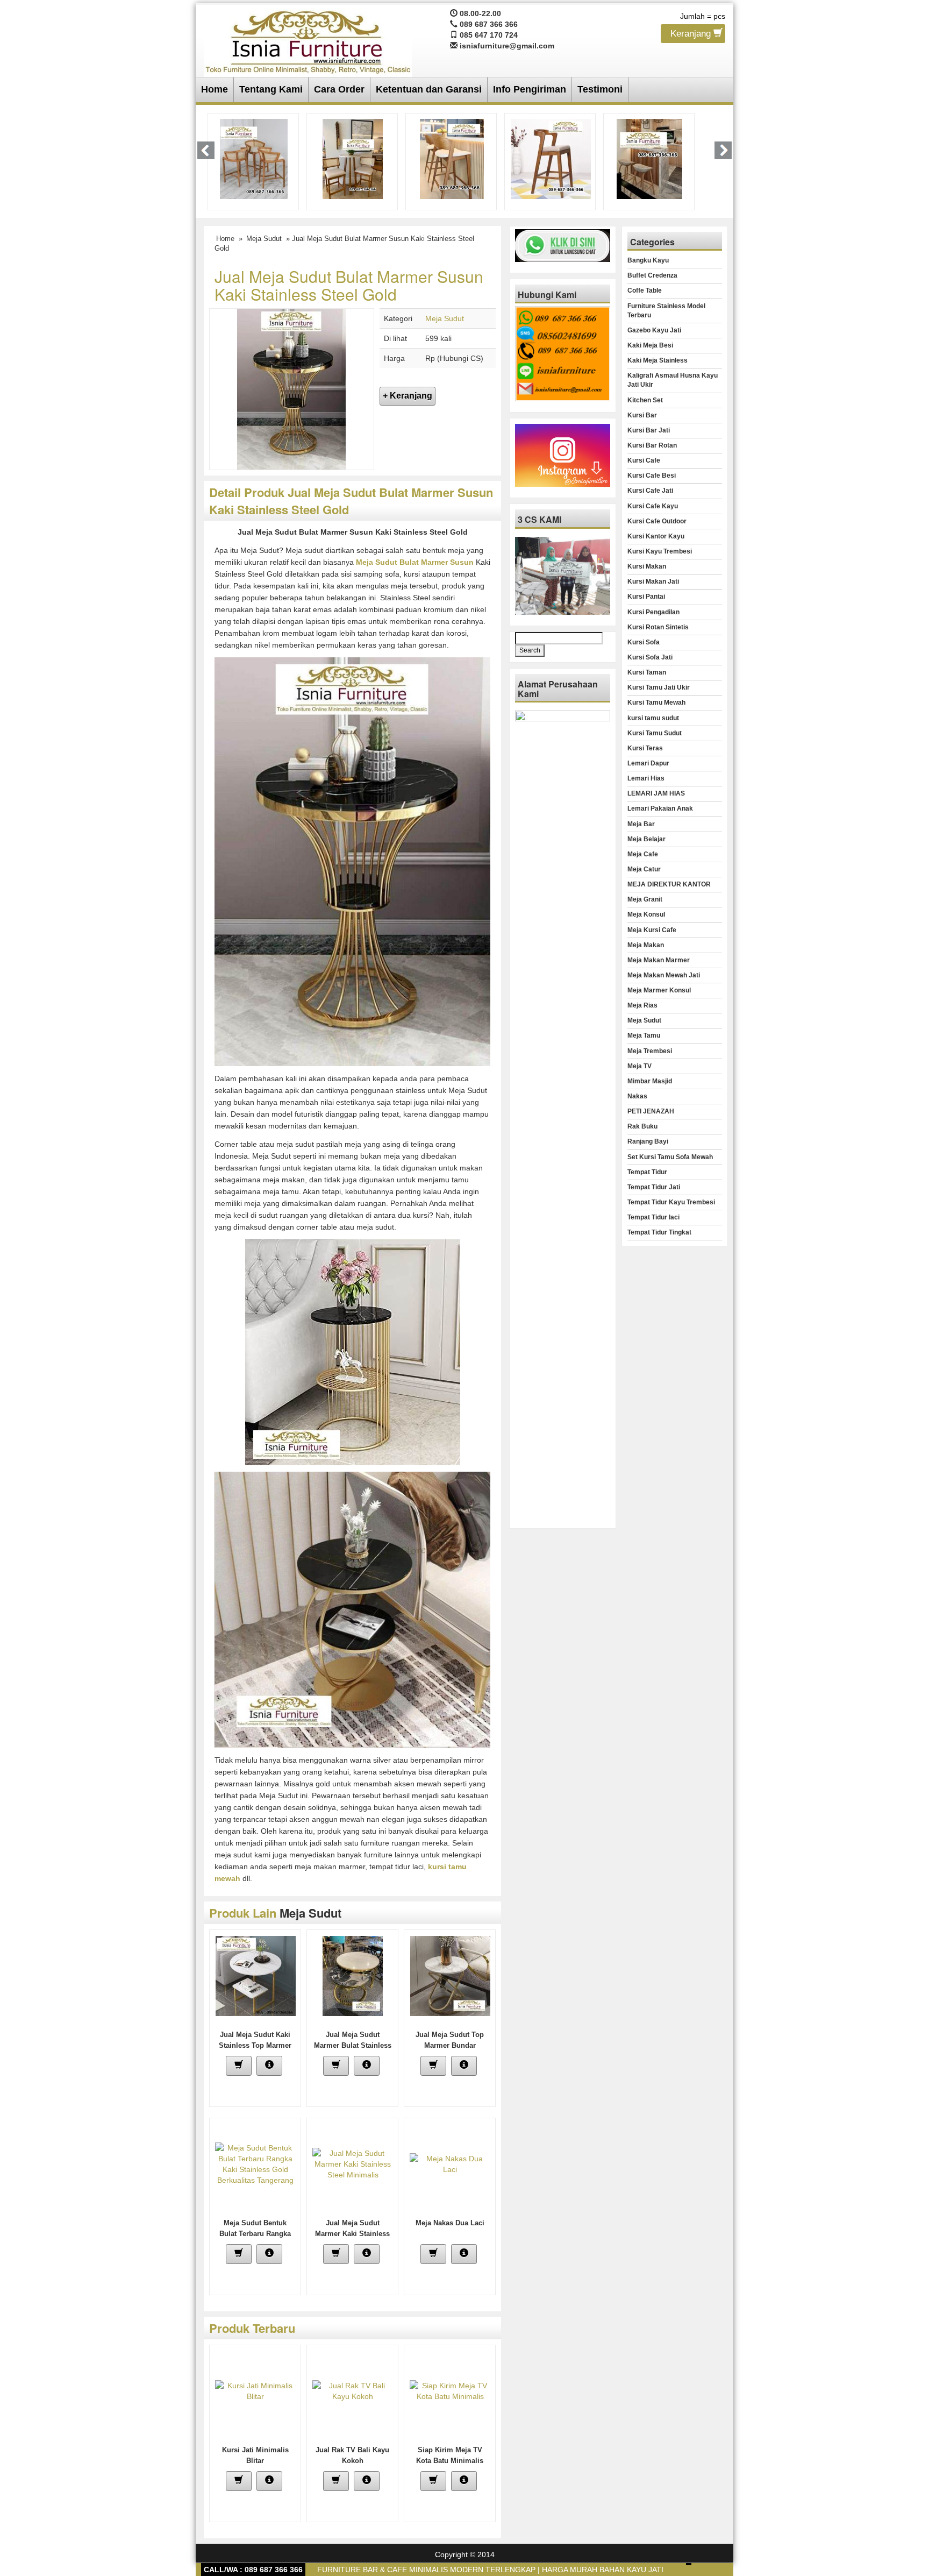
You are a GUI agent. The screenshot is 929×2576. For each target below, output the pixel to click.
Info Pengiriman (530, 89)
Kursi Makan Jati (653, 581)
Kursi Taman (647, 672)
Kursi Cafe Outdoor (657, 521)
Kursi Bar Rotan (652, 445)
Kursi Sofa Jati (650, 657)
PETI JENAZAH (651, 1111)
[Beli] (239, 2066)
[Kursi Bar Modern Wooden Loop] (551, 158)
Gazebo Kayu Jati (654, 330)
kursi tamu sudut (653, 718)
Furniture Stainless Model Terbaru (666, 311)
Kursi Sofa (644, 642)
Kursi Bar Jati (649, 430)
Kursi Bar (642, 415)
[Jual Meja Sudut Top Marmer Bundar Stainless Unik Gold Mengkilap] (450, 1975)
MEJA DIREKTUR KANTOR (669, 884)
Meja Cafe (643, 854)
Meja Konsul (646, 914)
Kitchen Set (645, 400)
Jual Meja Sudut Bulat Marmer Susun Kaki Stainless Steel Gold (349, 285)
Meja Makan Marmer (659, 960)
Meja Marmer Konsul (659, 990)
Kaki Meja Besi (650, 345)
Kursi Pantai (646, 597)
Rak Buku (642, 1126)
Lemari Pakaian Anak (660, 808)
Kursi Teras (645, 748)
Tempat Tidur (647, 1172)
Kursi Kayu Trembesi (660, 551)
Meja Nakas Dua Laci (450, 2223)
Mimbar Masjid (650, 1081)
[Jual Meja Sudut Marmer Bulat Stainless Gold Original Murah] (353, 1975)
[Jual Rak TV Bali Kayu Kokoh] (353, 2390)
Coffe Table (645, 290)
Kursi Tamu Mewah (656, 702)
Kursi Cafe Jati (650, 491)
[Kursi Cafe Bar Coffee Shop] (649, 158)
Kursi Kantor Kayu (656, 536)
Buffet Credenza (652, 275)
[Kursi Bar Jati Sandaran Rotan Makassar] (353, 158)
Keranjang (692, 34)
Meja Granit (645, 899)
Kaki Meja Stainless (658, 360)
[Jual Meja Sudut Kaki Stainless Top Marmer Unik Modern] (256, 1975)
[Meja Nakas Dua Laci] (450, 2163)
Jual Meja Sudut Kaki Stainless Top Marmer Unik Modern (255, 2045)
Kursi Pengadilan (653, 612)
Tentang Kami (271, 89)
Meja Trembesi (650, 1051)
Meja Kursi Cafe (652, 930)
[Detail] (269, 2066)
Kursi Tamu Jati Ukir (659, 687)
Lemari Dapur (648, 763)
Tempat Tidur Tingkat (659, 1232)
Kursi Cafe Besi (652, 476)
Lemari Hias (646, 778)
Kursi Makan (647, 566)
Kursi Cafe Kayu (653, 506)
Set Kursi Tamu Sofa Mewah (670, 1157)
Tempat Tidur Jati (654, 1187)
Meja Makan (646, 945)
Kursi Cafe (644, 460)
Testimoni (600, 89)
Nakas (637, 1096)
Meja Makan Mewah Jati (664, 975)
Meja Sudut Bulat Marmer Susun (415, 562)
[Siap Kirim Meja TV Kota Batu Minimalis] (450, 2390)
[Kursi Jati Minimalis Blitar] (255, 2390)
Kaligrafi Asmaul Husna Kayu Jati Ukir (673, 380)
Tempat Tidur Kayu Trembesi (671, 1202)
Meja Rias (642, 1005)
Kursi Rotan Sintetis (658, 627)
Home (215, 89)
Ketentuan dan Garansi (429, 89)
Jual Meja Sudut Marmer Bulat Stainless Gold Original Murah (353, 2045)
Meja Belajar (646, 839)
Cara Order (339, 89)
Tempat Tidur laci (653, 1217)
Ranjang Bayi (648, 1141)
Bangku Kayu (648, 260)
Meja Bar (641, 824)
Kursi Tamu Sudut (655, 733)
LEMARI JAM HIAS (656, 793)
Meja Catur (644, 869)
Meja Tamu (644, 1035)
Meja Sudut (264, 239)
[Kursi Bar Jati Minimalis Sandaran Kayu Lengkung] (452, 158)
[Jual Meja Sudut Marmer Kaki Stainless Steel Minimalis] (353, 2163)
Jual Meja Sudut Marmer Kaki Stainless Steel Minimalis (352, 2234)
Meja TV (639, 1066)
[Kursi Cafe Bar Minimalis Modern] (254, 158)
